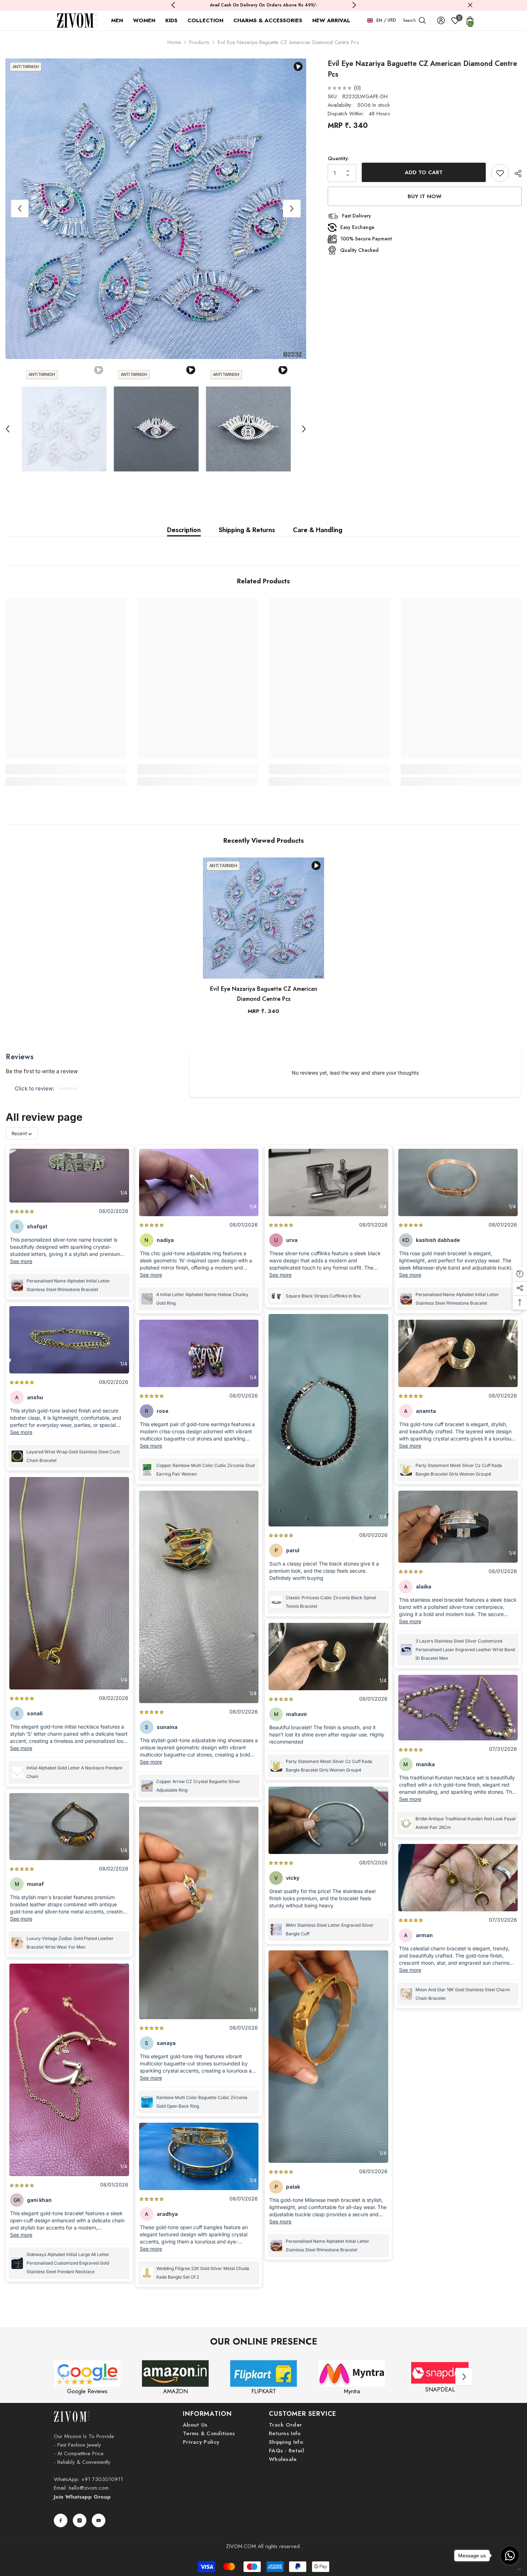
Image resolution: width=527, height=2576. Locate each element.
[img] (340, 88)
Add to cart (424, 172)
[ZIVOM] (87, 2374)
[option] (156, 209)
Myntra (352, 2391)
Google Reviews (87, 2391)
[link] (66, 769)
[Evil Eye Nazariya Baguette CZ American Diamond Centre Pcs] (263, 918)
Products (199, 42)
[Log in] (441, 20)
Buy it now (425, 196)
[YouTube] (99, 2520)
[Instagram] (80, 2520)
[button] (20, 209)
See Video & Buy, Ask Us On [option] (261, 5)
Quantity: (338, 158)
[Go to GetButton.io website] (510, 2569)
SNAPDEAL (440, 2389)
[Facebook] (61, 2520)
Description (184, 530)
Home (174, 42)
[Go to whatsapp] (510, 2556)
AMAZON (175, 2391)
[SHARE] (515, 173)
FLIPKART (264, 2391)
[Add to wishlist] (500, 173)
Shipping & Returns (247, 530)
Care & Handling (318, 530)
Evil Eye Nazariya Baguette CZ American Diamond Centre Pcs (264, 994)
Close (470, 5)
